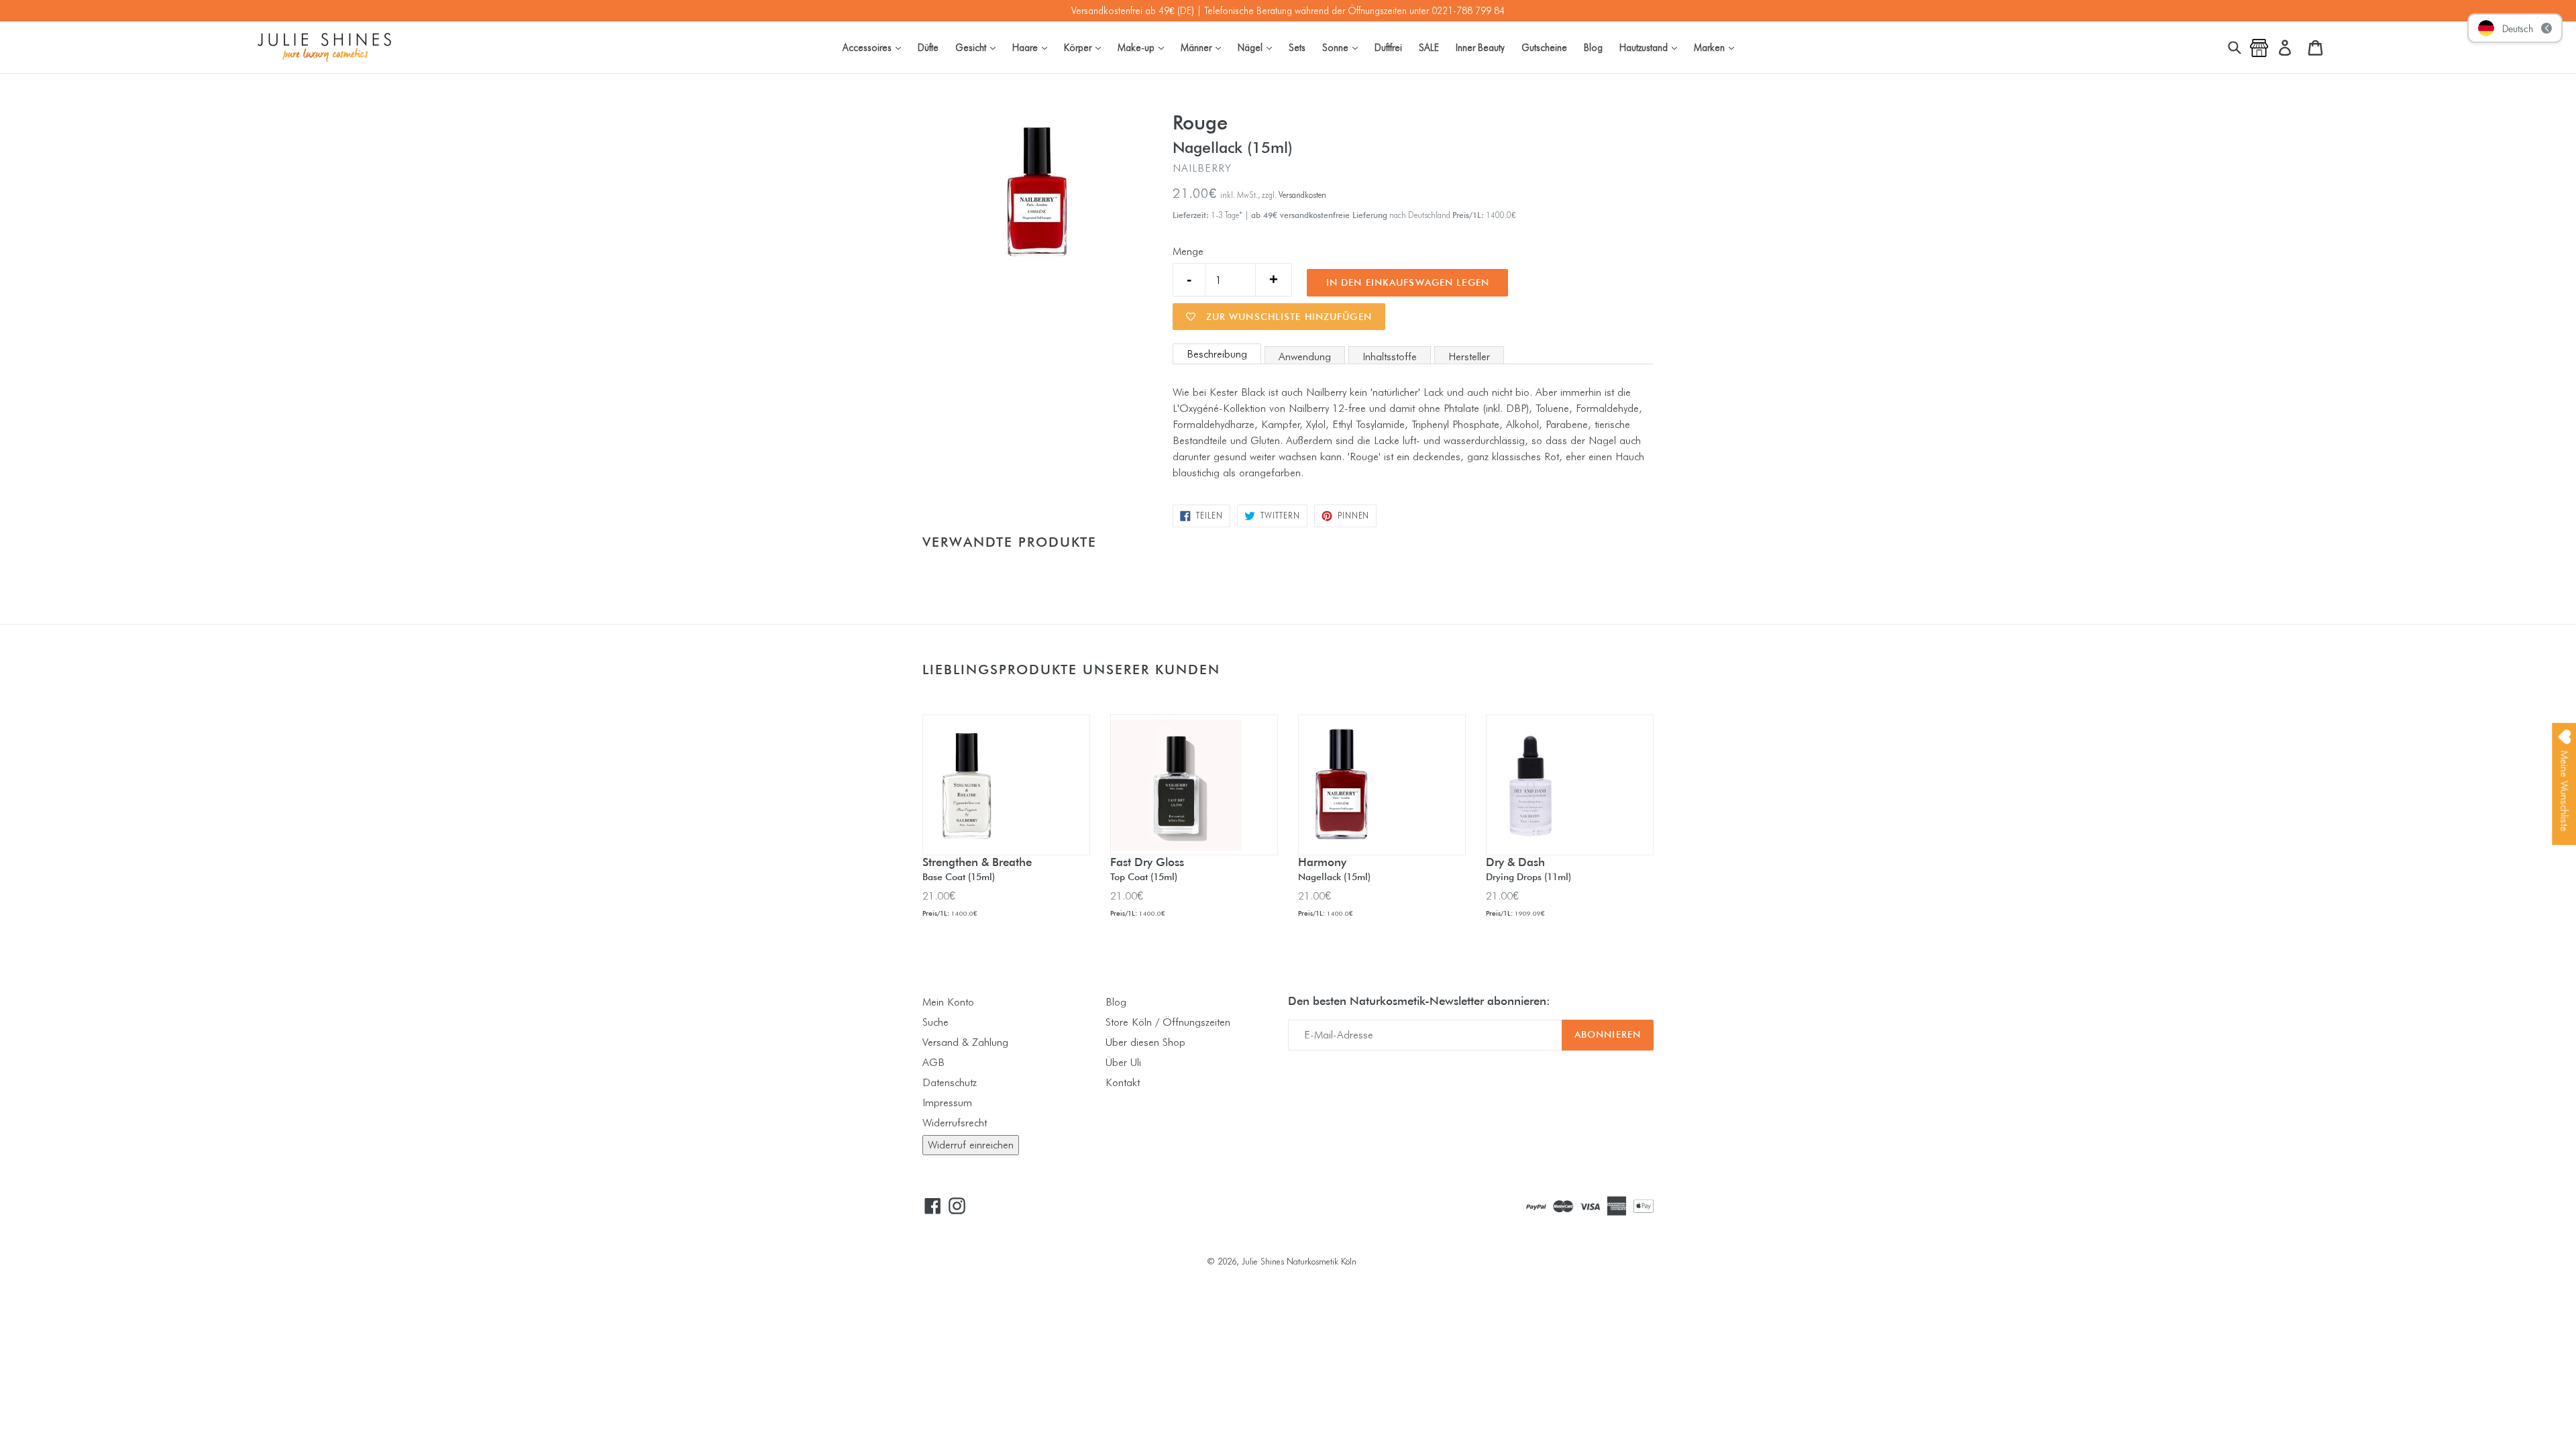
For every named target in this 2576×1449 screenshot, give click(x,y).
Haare (1033, 47)
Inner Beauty (1480, 47)
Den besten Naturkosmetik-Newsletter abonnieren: (1419, 1001)
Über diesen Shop (1145, 1042)
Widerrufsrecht (955, 1123)
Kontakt (1123, 1082)
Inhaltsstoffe (1390, 357)
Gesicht (979, 47)
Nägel (1258, 47)
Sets (1297, 47)
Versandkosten (1302, 195)
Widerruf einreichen (971, 1145)
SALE (1429, 47)
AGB (933, 1062)
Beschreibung (1217, 354)
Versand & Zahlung (965, 1042)
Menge (1188, 251)
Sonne (1343, 47)
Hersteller (1469, 357)
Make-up (1144, 47)
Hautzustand (1652, 47)
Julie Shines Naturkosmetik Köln (1299, 1261)
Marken (1717, 47)
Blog (1593, 47)
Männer (1204, 47)
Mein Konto (948, 1002)
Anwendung (1305, 357)
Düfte (928, 47)
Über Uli (1123, 1062)
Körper (1086, 47)
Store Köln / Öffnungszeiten (1168, 1022)
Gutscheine (1544, 47)
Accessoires (875, 47)
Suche (935, 1022)
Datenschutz (950, 1082)
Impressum (947, 1103)
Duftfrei (1388, 47)
